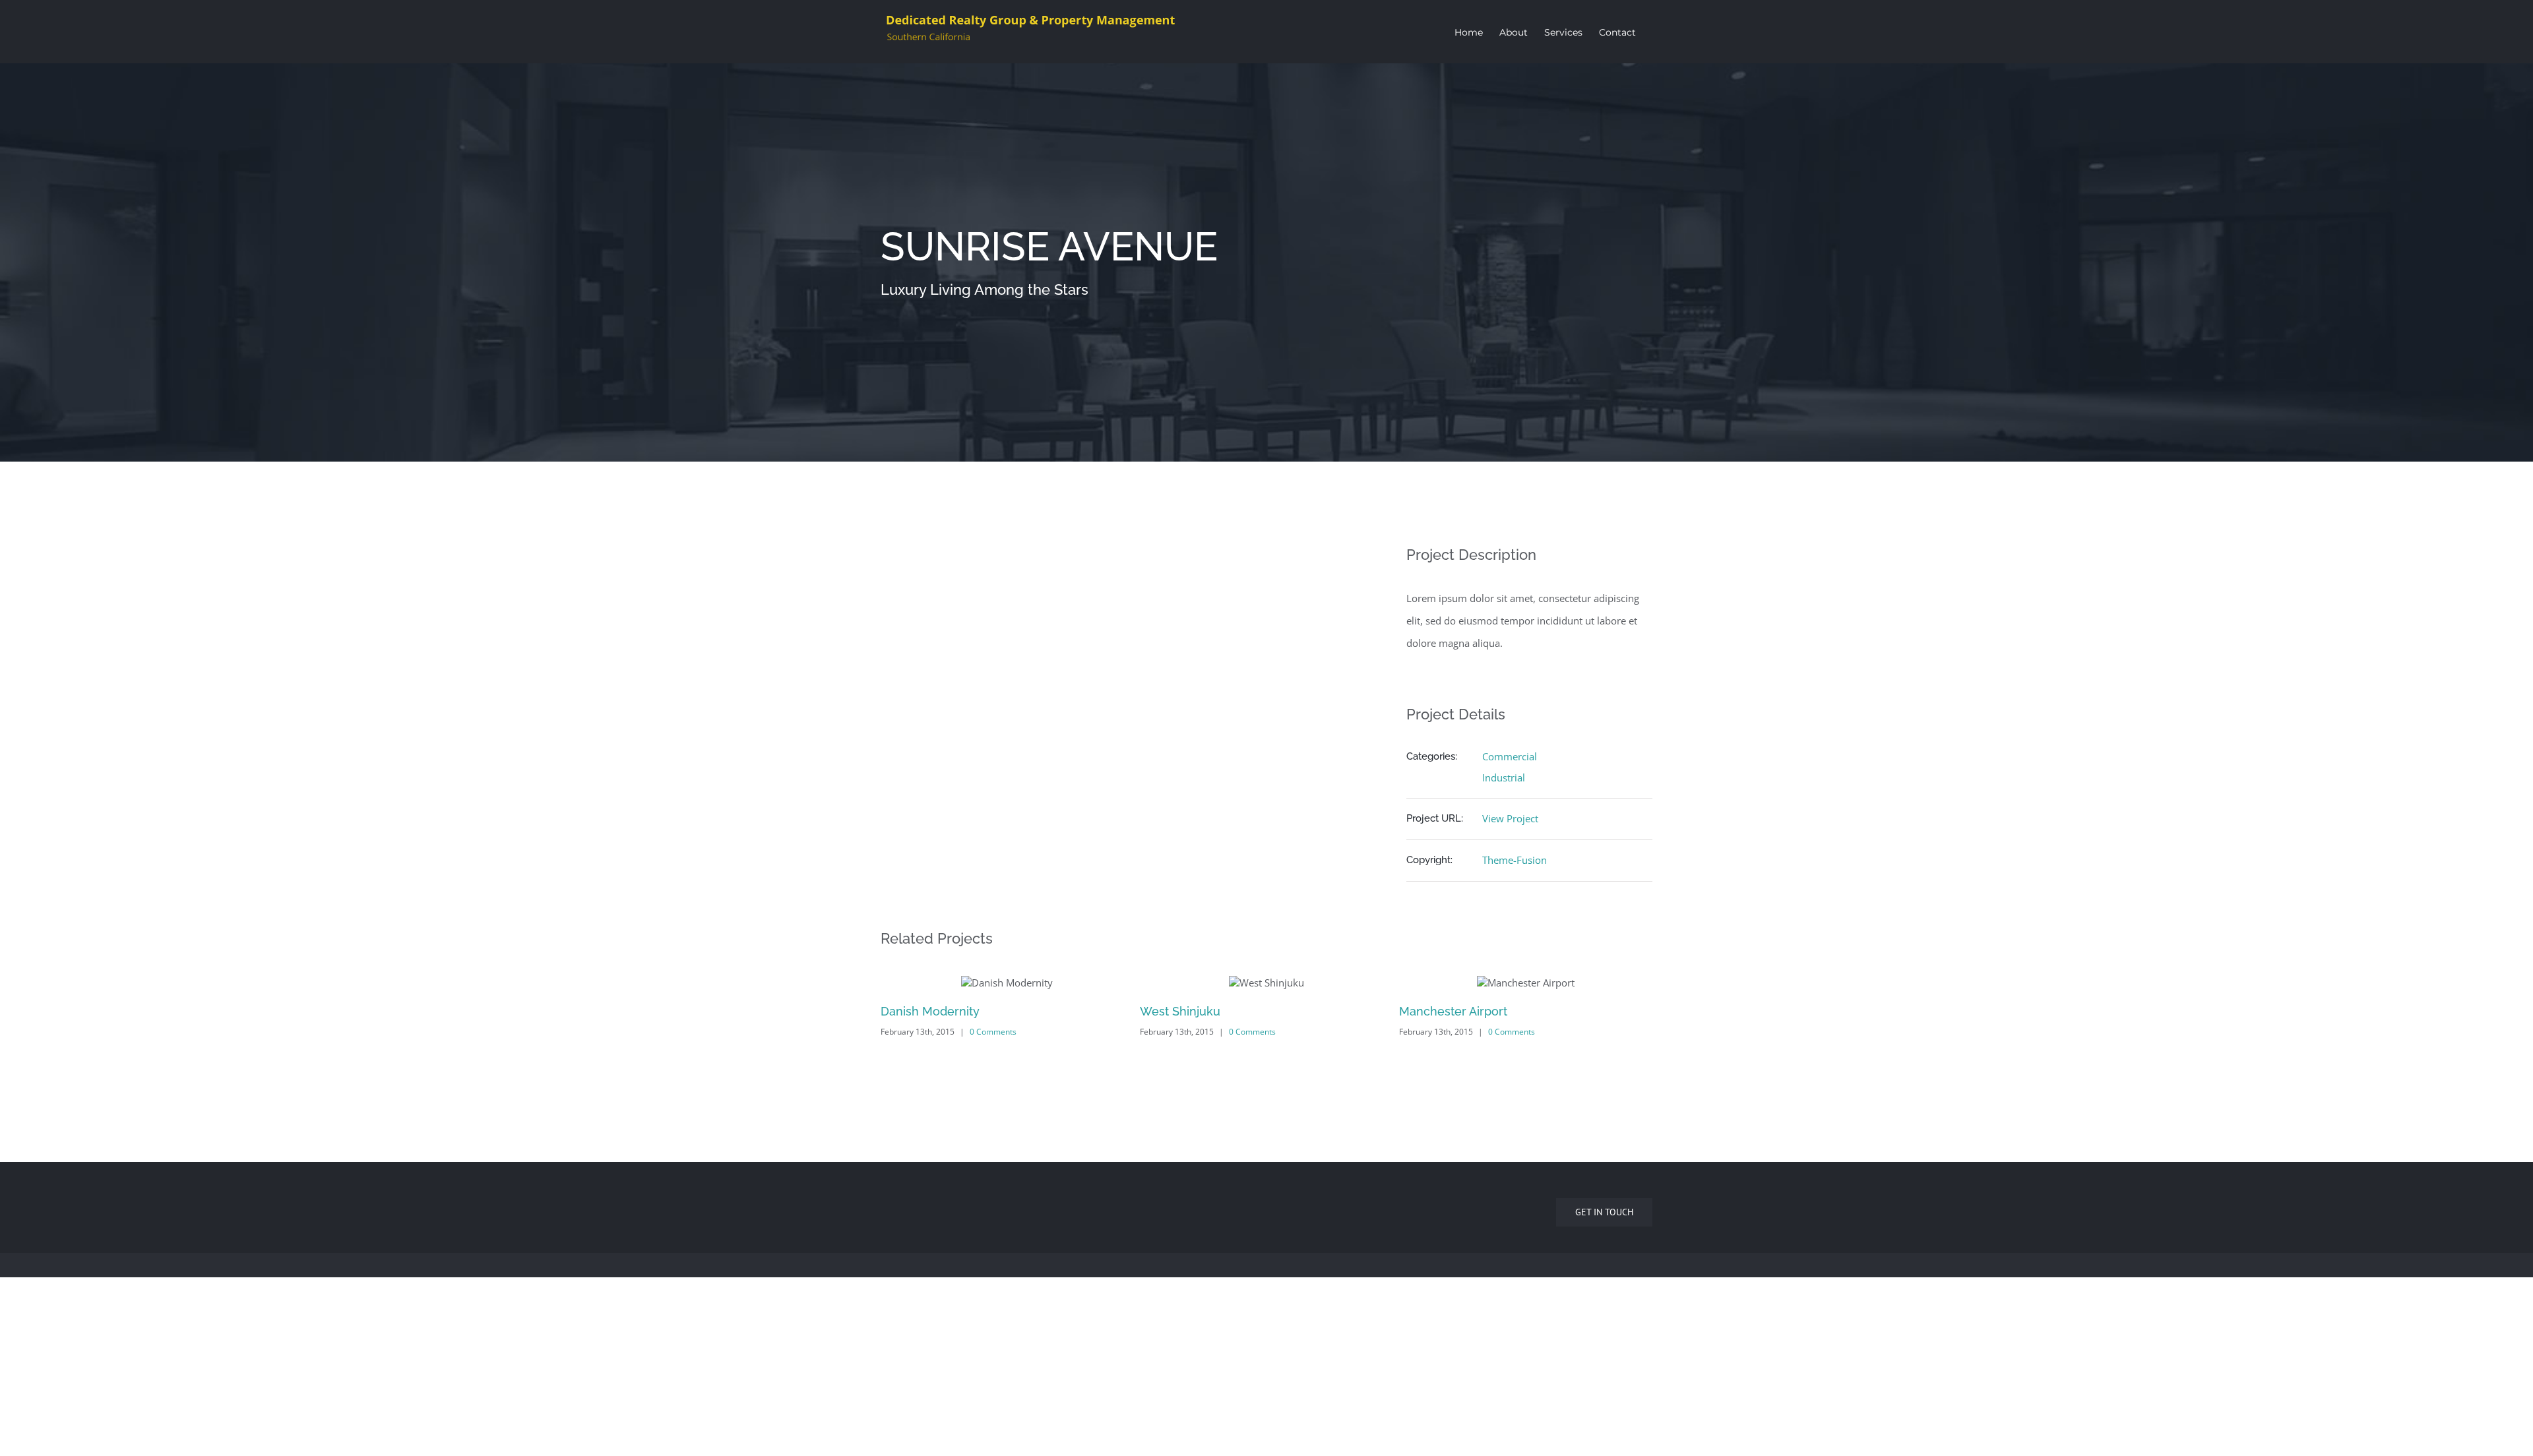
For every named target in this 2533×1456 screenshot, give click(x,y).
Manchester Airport (1194, 1011)
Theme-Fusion (1515, 860)
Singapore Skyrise (1450, 1190)
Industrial (1504, 777)
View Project (1510, 818)
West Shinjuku (921, 1011)
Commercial (1510, 756)
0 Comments (993, 1032)
